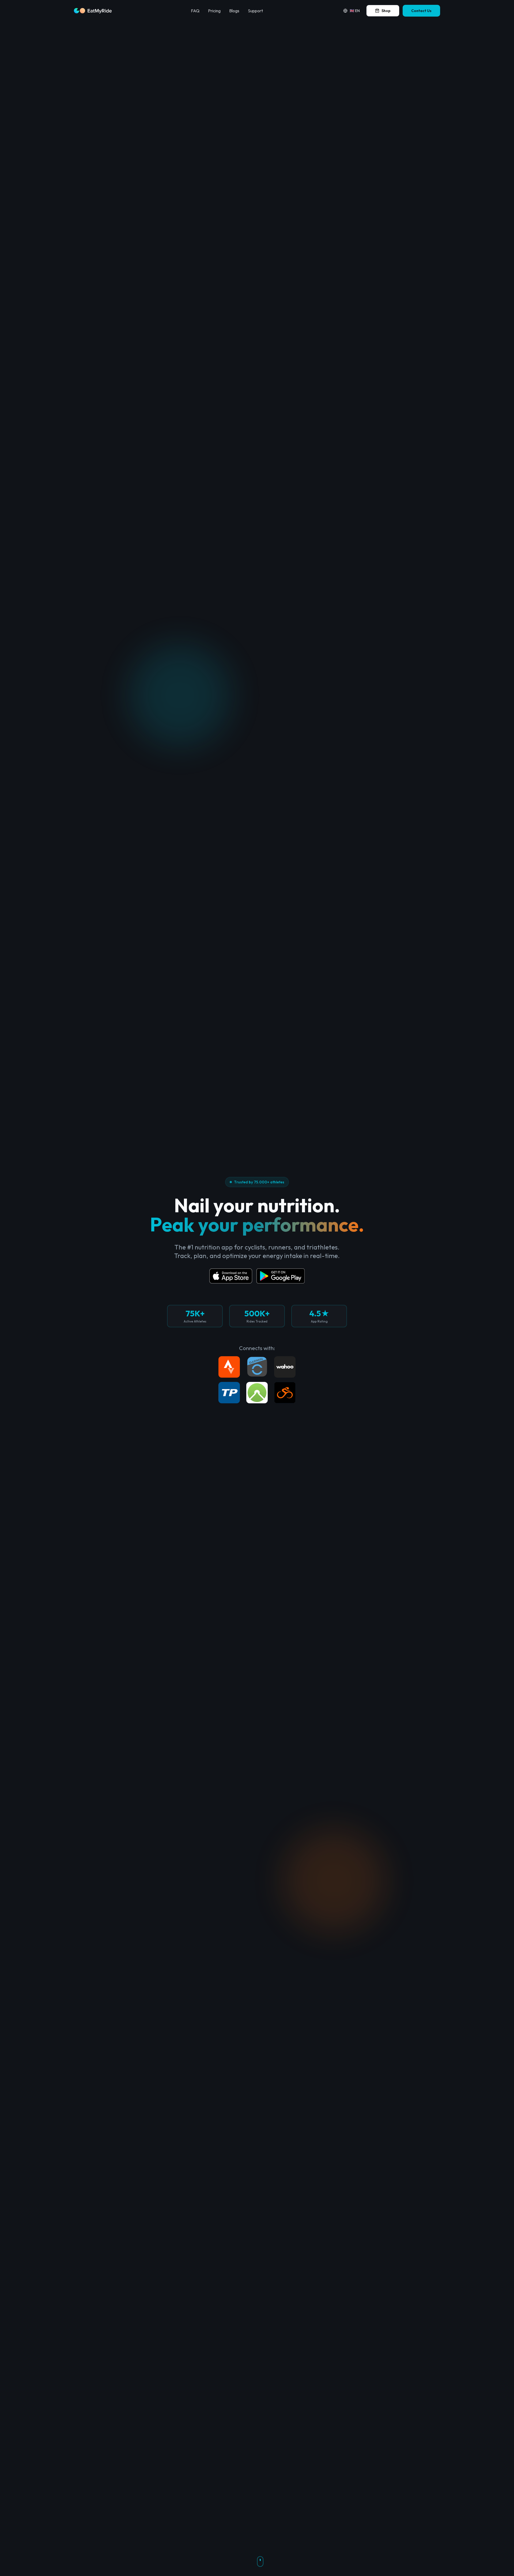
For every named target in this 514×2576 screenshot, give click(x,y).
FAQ (195, 11)
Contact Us (421, 11)
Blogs (234, 11)
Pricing (214, 11)
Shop (386, 11)
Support (255, 11)
